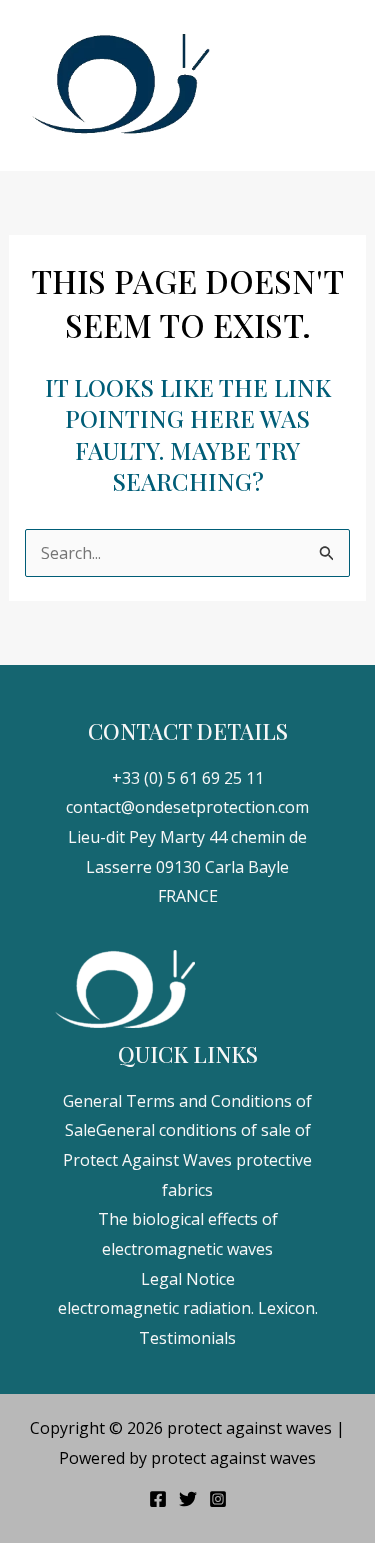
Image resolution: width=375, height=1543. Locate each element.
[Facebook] (158, 1499)
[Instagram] (218, 1499)
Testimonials (187, 1338)
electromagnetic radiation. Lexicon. (188, 1308)
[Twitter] (188, 1499)
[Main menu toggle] (334, 85)
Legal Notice (188, 1279)
